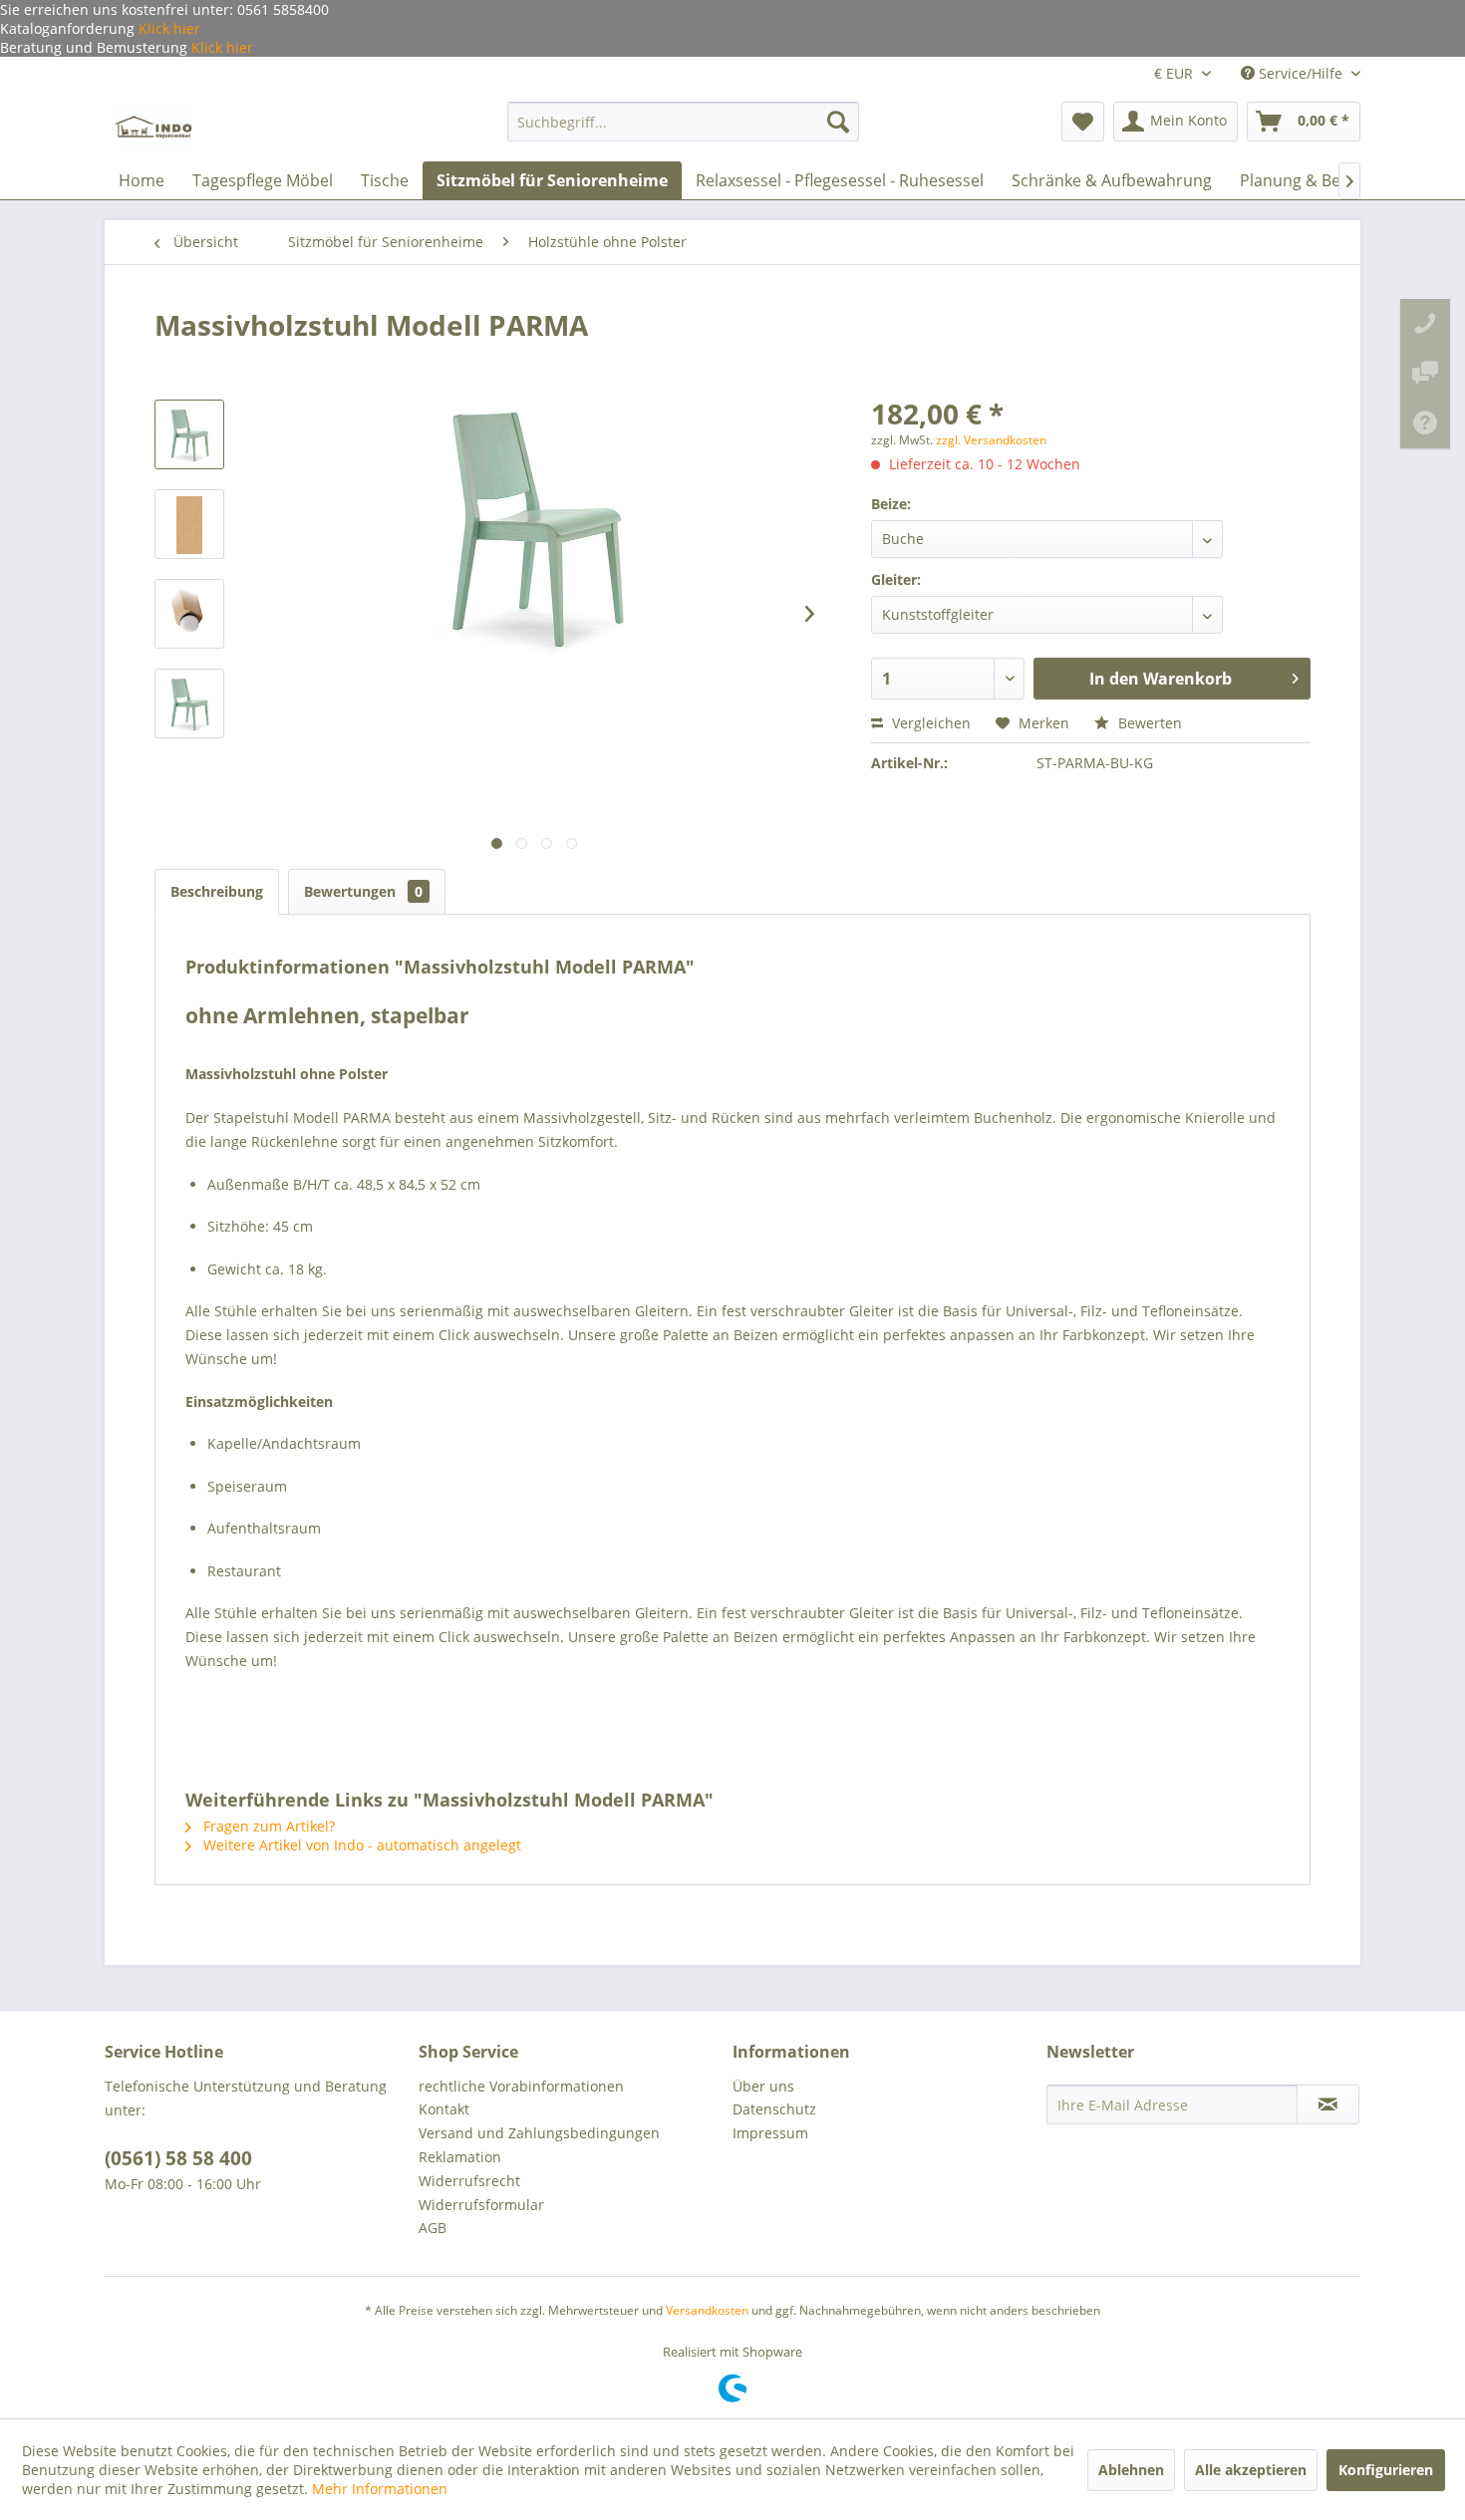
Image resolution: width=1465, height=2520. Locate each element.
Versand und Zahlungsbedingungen (539, 2133)
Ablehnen (1131, 2470)
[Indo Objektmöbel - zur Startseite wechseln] (154, 127)
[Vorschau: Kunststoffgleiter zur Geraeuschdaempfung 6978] (189, 614)
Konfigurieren (1386, 2470)
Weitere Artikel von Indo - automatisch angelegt (360, 1845)
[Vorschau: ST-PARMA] (189, 703)
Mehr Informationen (380, 2489)
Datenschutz (774, 2109)
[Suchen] (838, 122)
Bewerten (1148, 723)
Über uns (763, 2086)
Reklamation (460, 2157)
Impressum (770, 2133)
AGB (433, 2228)
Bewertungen (363, 891)
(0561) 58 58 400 (178, 2158)
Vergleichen (929, 723)
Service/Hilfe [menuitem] (1301, 73)
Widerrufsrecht (469, 2181)
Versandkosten (707, 2310)
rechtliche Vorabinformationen (521, 2086)
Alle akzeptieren (1251, 2470)
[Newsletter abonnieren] (1328, 2104)
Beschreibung (217, 891)
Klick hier (167, 28)
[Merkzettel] (1083, 122)
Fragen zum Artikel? (267, 1826)
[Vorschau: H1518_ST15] (189, 524)
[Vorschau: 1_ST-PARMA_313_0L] (189, 434)
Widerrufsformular (481, 2205)
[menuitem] (683, 122)
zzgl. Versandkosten (991, 440)
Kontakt (444, 2109)
